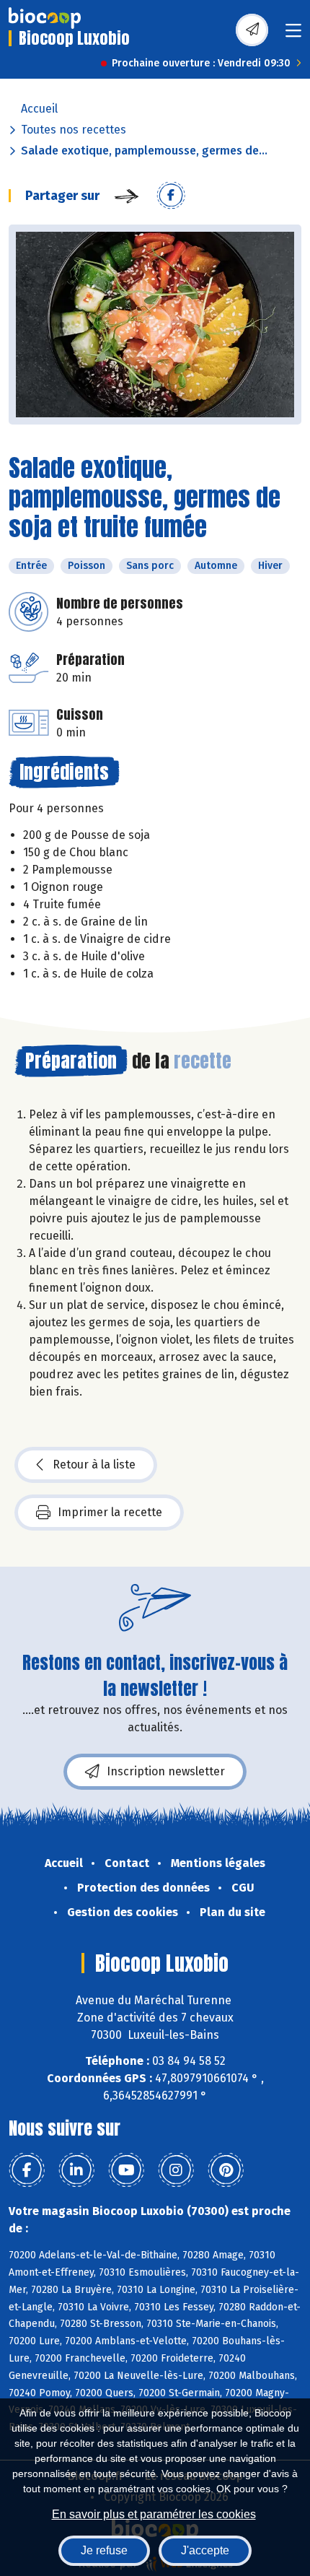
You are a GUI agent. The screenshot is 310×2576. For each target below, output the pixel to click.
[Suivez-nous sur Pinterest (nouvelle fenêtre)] (226, 2170)
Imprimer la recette (110, 1512)
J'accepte (205, 2550)
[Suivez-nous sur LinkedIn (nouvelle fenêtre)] (76, 2170)
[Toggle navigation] (293, 35)
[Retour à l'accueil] (45, 18)
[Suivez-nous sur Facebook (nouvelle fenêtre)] (27, 2170)
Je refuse (104, 2550)
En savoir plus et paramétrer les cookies (154, 2514)
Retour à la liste (94, 1465)
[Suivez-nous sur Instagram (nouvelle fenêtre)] (176, 2170)
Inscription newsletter (166, 1771)
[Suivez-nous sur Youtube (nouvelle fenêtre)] (126, 2170)
